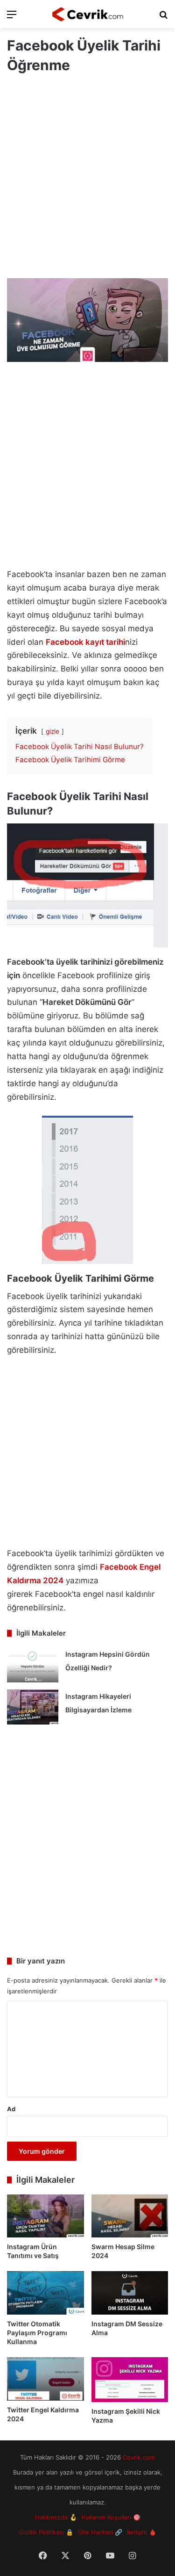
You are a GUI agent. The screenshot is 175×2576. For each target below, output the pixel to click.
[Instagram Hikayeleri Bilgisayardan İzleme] (33, 1707)
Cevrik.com (139, 2457)
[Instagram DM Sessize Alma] (130, 2293)
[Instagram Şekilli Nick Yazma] (130, 2380)
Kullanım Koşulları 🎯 (111, 2517)
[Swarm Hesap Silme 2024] (130, 2216)
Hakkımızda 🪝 (56, 2517)
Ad (11, 2109)
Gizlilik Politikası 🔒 (46, 2532)
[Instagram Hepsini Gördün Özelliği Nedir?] (33, 1665)
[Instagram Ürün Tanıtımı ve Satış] (45, 2216)
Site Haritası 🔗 (100, 2532)
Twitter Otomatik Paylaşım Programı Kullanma (37, 2333)
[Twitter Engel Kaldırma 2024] (45, 2379)
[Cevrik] (88, 14)
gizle (52, 731)
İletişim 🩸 (142, 2532)
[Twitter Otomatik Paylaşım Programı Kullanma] (45, 2293)
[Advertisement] (87, 177)
